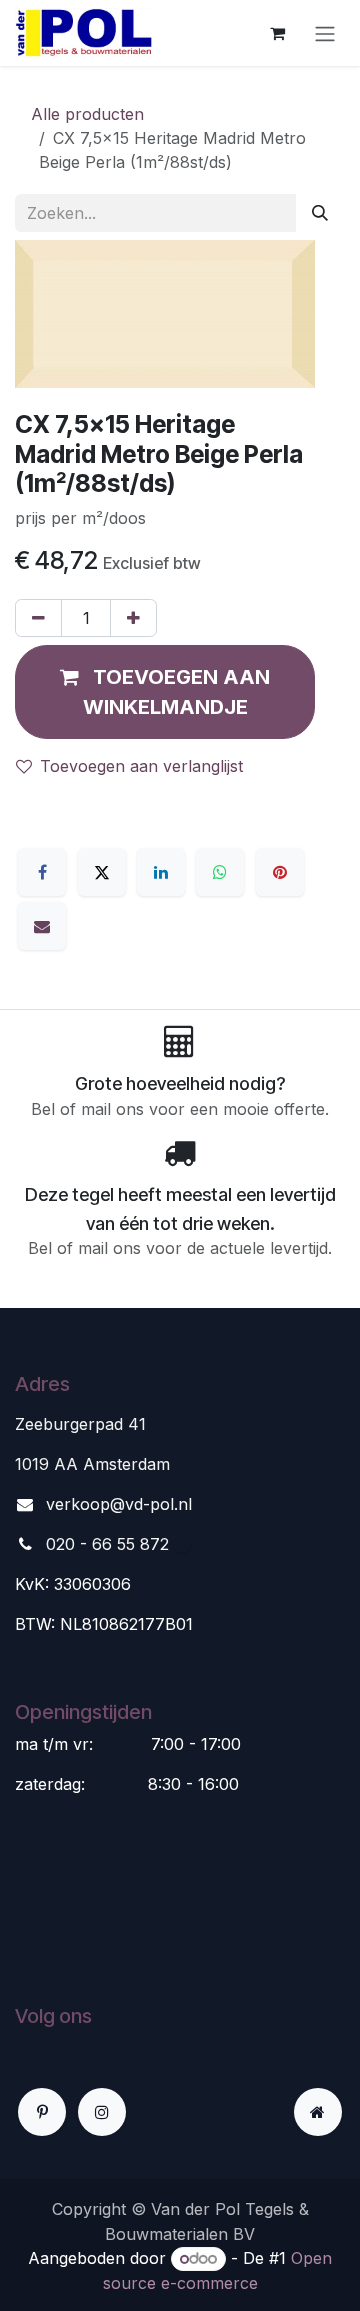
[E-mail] (42, 926)
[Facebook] (42, 872)
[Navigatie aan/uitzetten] (325, 33)
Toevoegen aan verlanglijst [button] (141, 766)
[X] (102, 872)
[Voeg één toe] (133, 618)
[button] (165, 692)
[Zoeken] (320, 213)
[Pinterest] (280, 872)
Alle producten (87, 114)
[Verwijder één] (38, 618)
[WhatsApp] (220, 872)
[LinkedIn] (161, 872)
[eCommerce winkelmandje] (277, 33)
